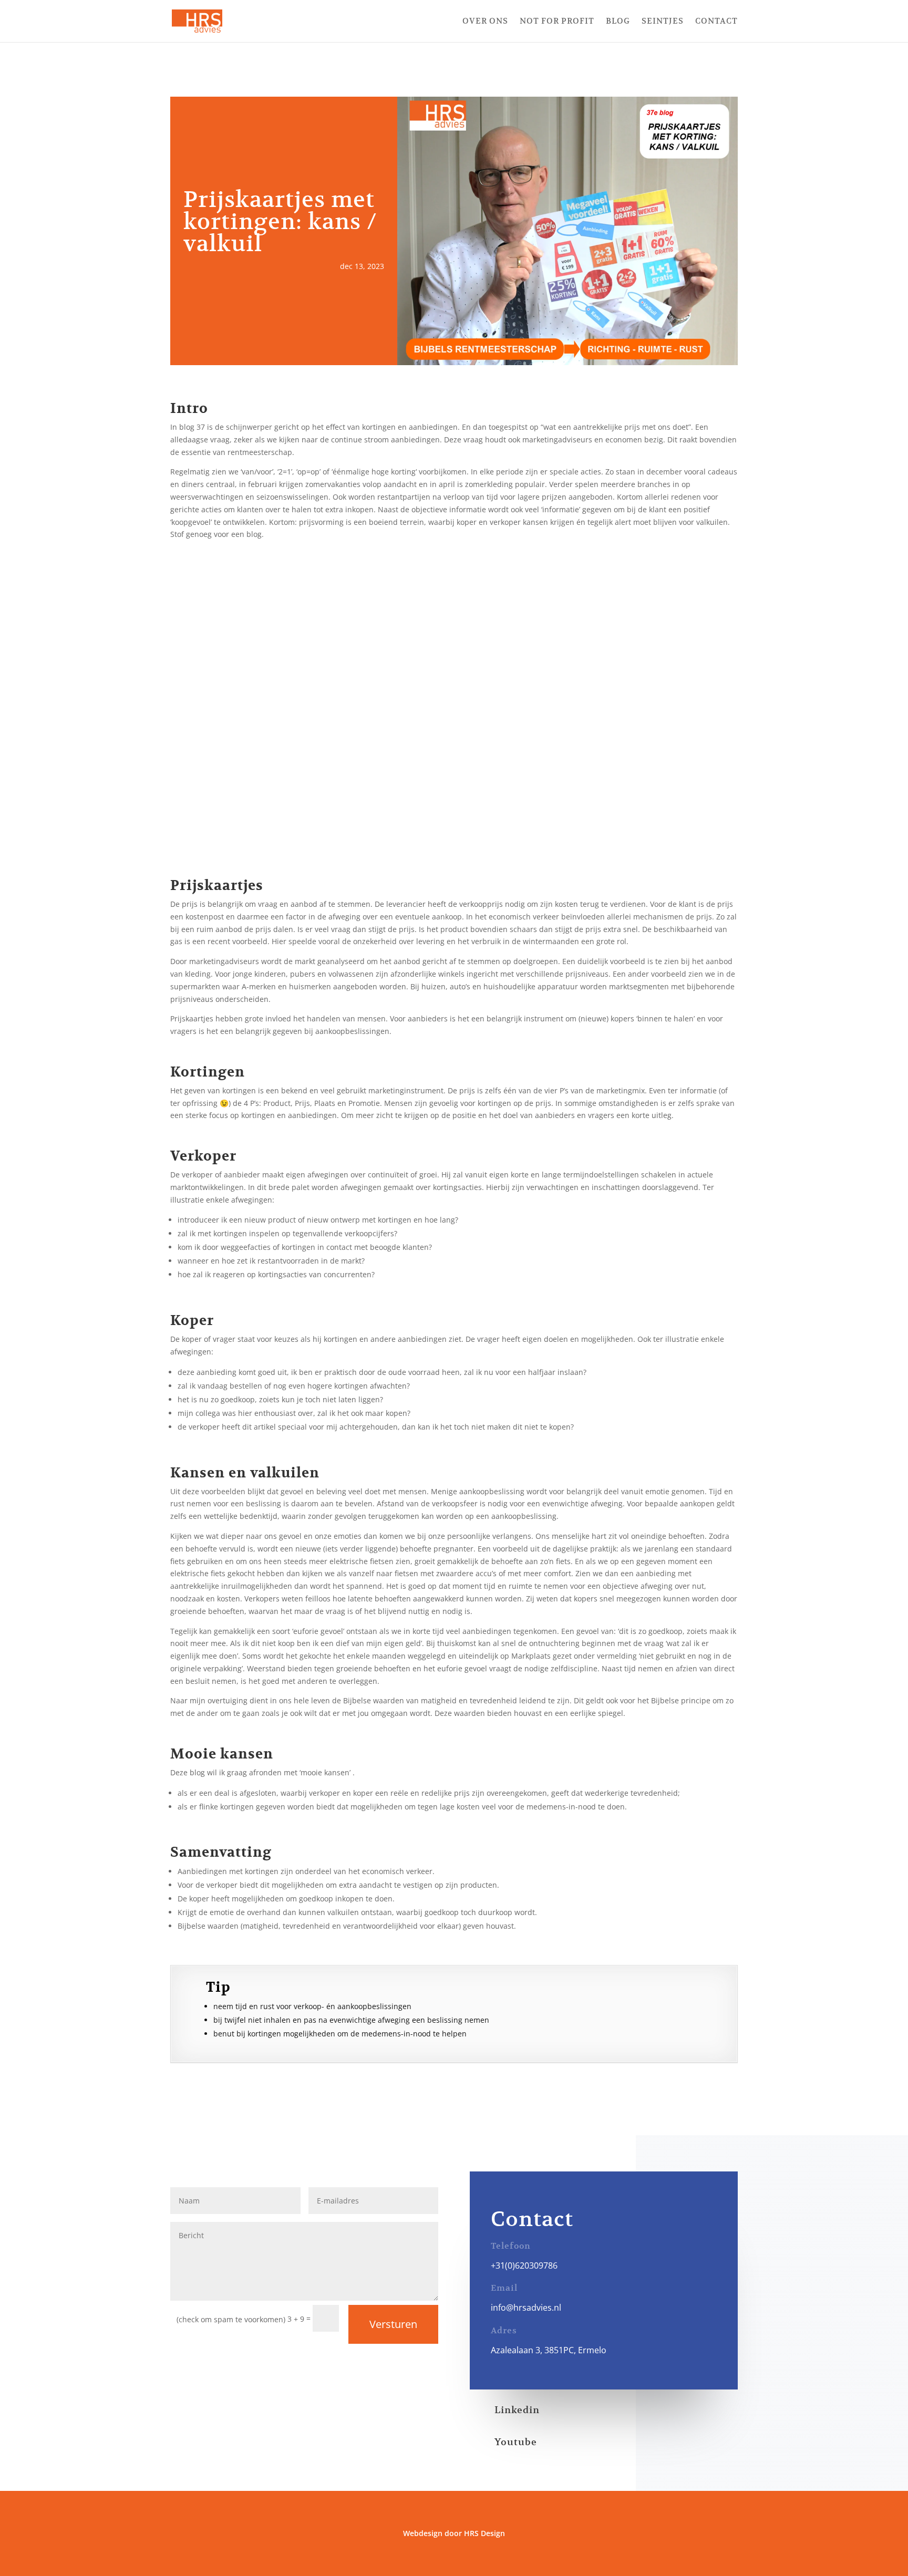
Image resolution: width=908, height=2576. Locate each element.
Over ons (485, 22)
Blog (618, 22)
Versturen (393, 2324)
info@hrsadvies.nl (526, 2308)
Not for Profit (557, 22)
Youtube (516, 2442)
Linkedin (517, 2410)
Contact (716, 22)
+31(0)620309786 (524, 2265)
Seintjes (663, 22)
